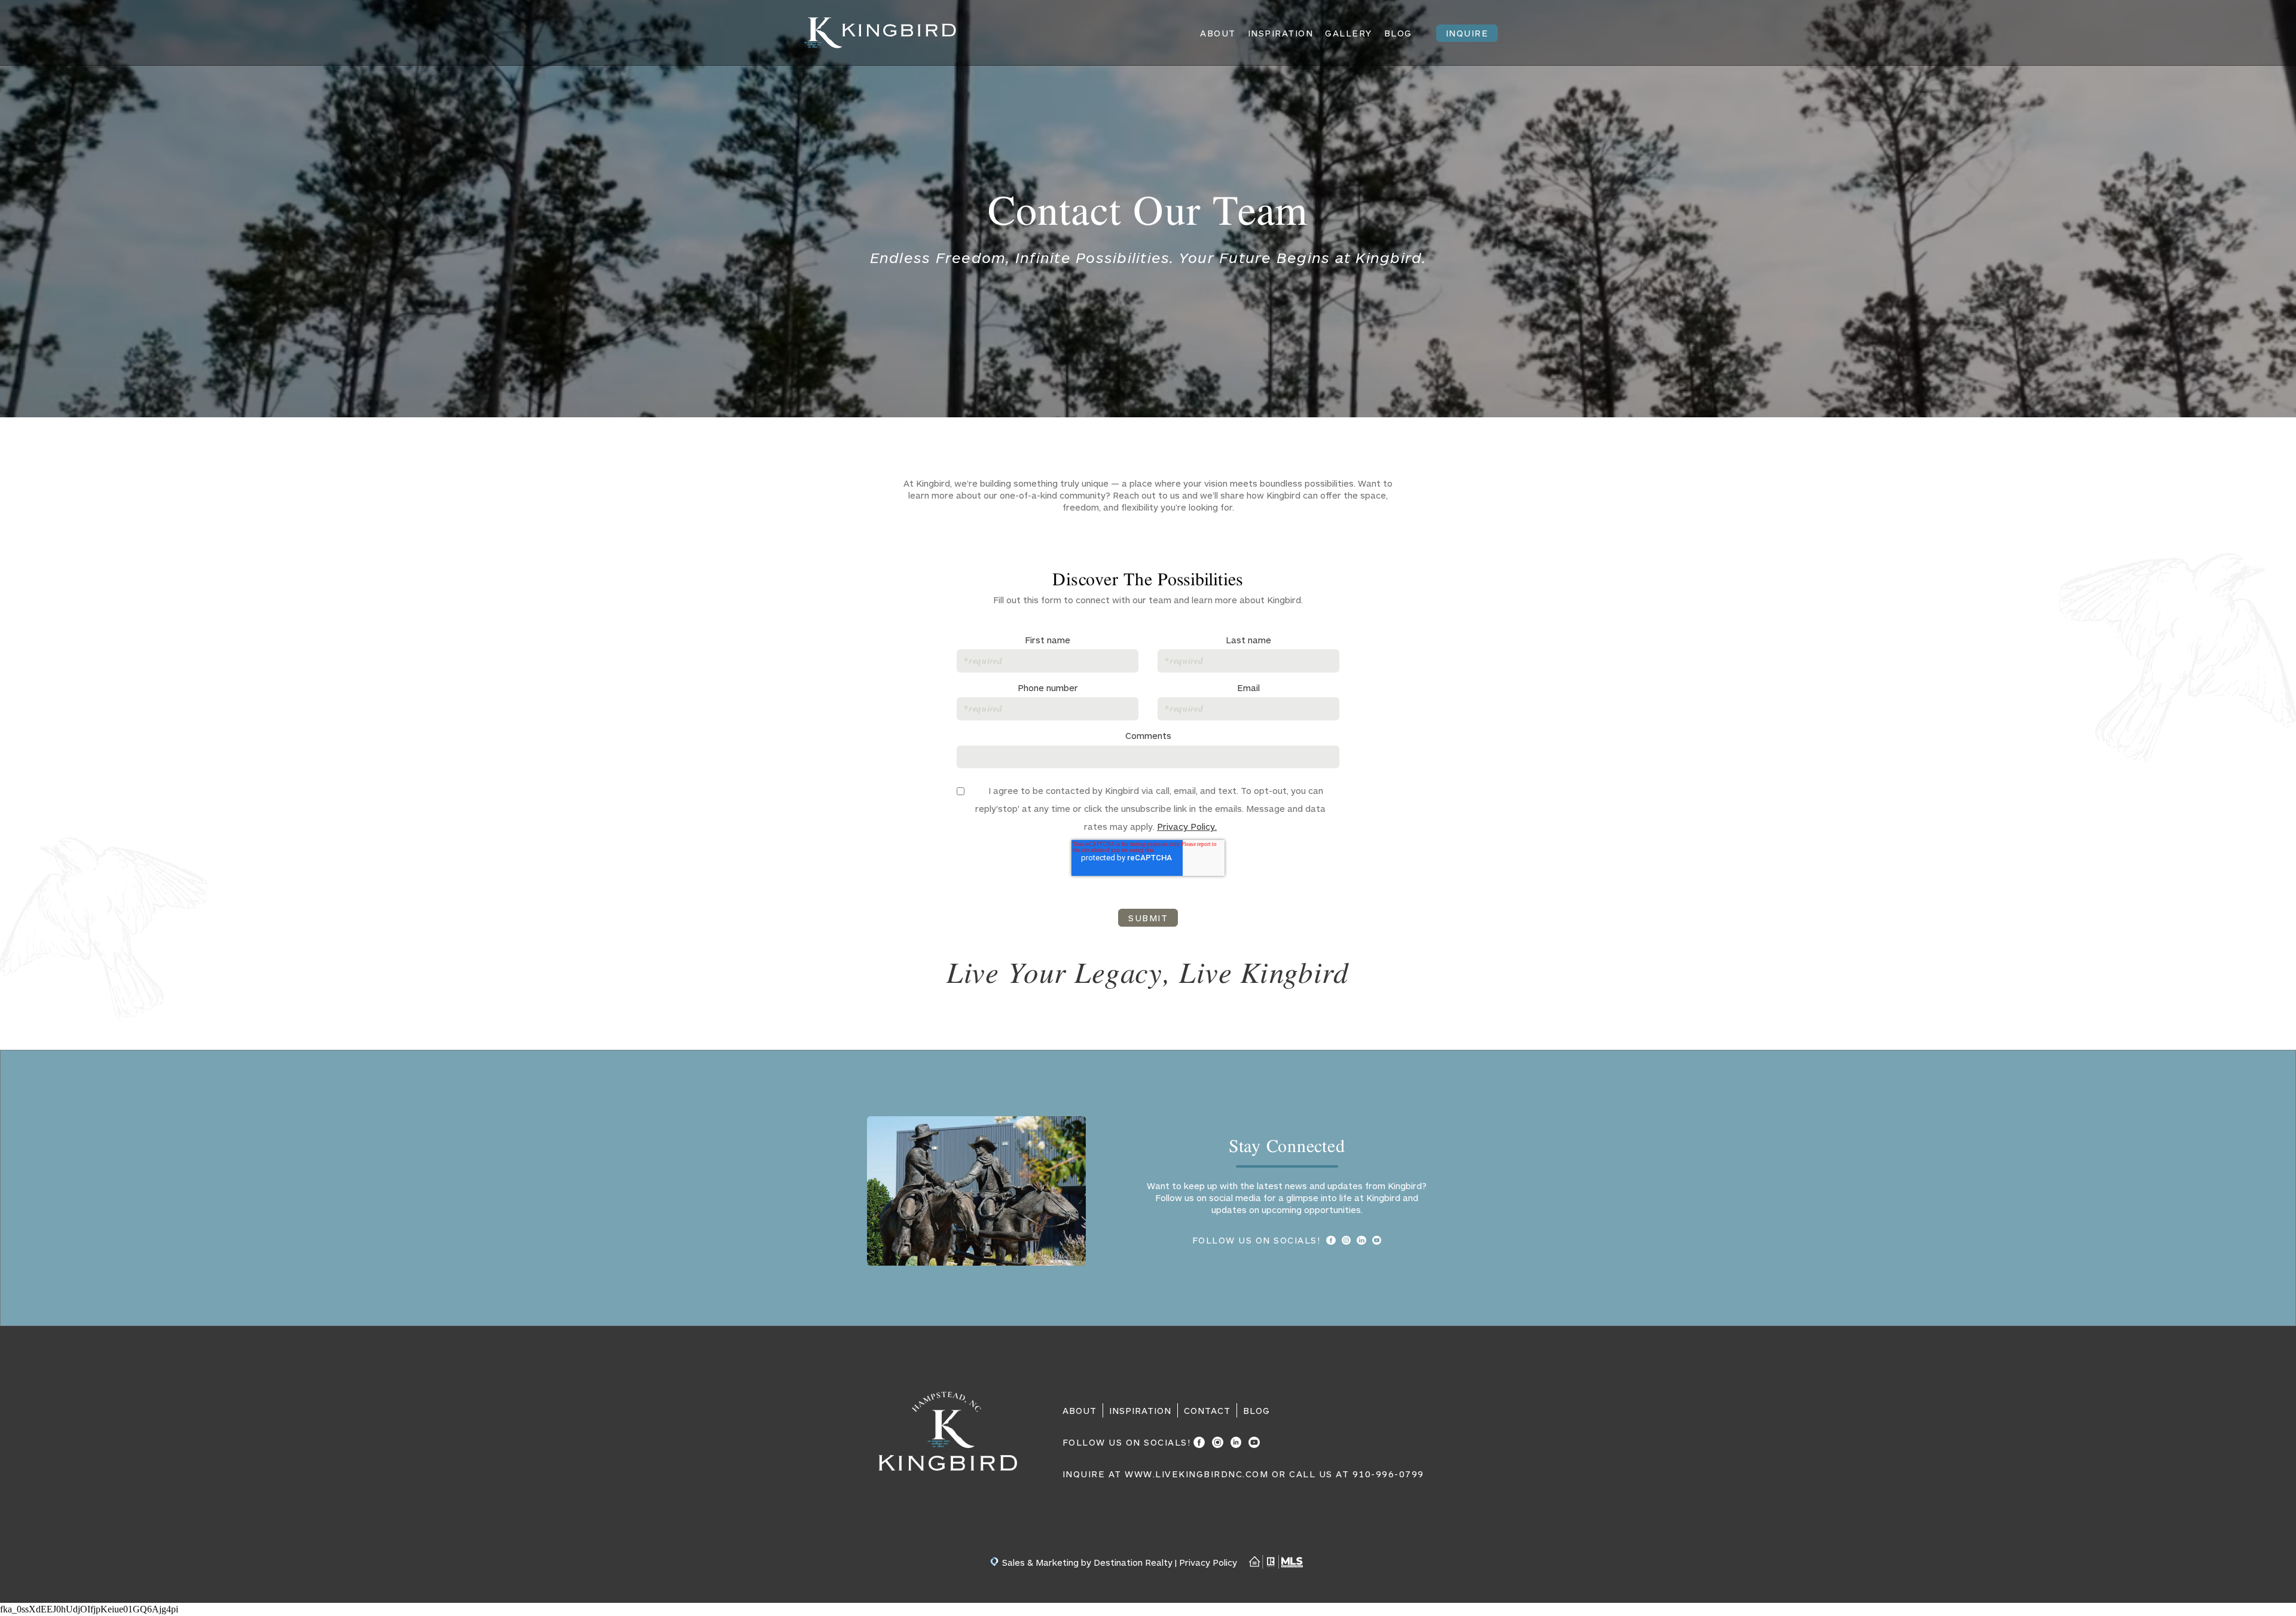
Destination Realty (1133, 1562)
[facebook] (1331, 1241)
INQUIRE (1467, 33)
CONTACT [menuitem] (1207, 1410)
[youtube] (1377, 1241)
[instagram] (1347, 1241)
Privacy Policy (1208, 1562)
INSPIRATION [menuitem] (1281, 33)
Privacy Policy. (1187, 826)
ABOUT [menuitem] (1218, 33)
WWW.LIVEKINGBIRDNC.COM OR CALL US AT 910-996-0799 (1274, 1474)
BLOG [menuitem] (1398, 33)
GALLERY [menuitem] (1349, 33)
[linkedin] (1361, 1241)
